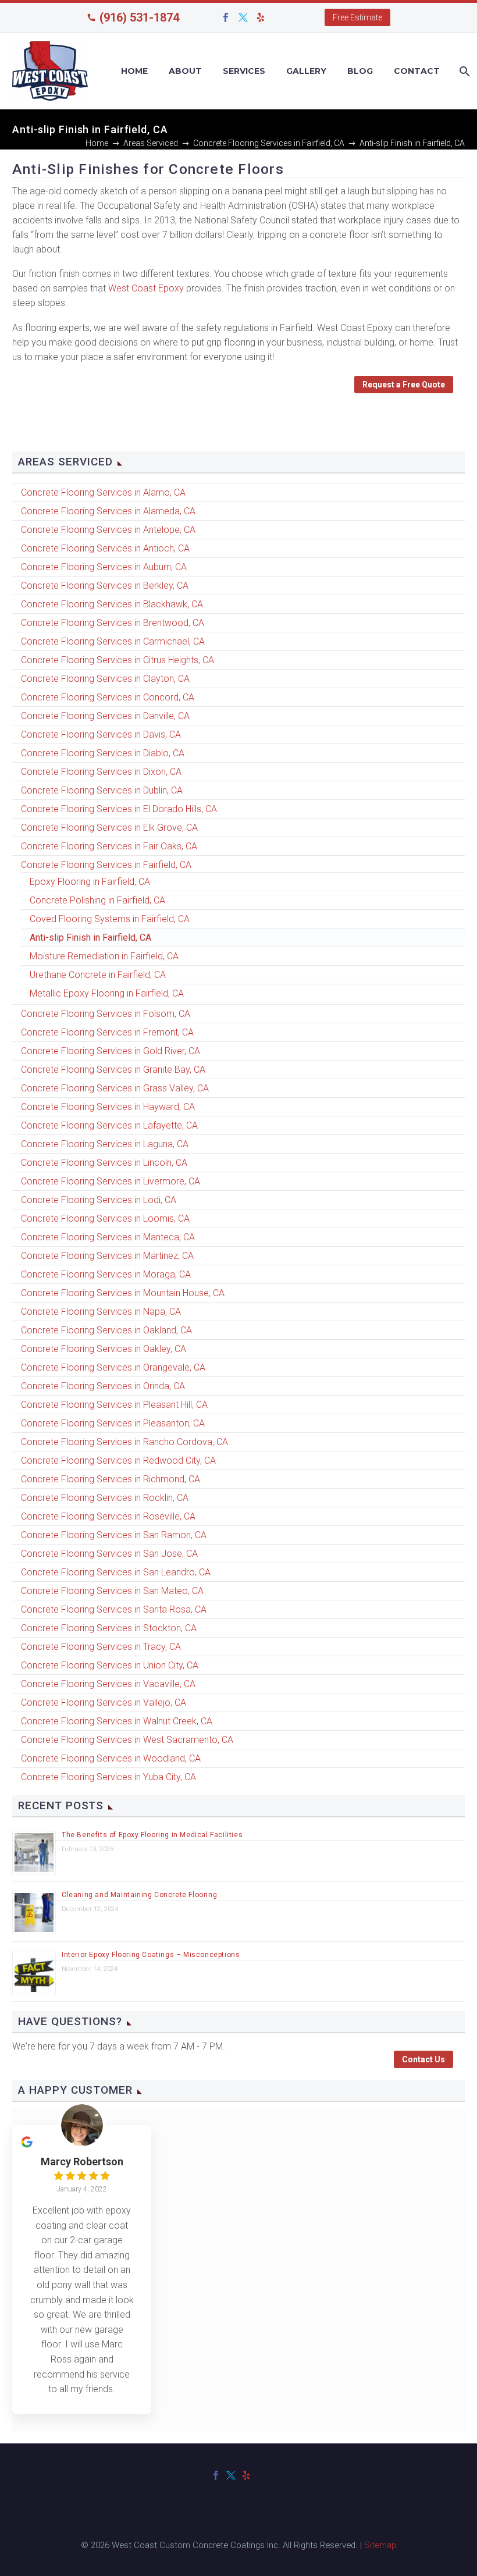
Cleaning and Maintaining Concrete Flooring (139, 1895)
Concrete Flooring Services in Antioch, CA (105, 548)
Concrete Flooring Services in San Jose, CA (109, 1554)
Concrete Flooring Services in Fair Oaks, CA (109, 846)
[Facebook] (226, 17)
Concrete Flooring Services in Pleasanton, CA (113, 1423)
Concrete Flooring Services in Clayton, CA (105, 679)
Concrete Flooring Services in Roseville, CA (108, 1516)
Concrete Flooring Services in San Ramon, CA (114, 1535)
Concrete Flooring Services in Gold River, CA (111, 1051)
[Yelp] (261, 17)
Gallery (306, 71)
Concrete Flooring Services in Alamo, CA (103, 492)
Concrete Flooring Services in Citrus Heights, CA (118, 660)
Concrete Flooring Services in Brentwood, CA (113, 623)
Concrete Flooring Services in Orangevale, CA (113, 1367)
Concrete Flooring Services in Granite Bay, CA (113, 1070)
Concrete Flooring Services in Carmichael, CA (113, 641)
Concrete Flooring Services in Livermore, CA (111, 1181)
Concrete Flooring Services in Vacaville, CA (108, 1684)
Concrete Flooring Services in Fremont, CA (107, 1032)
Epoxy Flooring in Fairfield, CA (90, 882)
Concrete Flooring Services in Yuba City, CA (108, 1777)
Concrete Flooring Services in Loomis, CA (105, 1218)
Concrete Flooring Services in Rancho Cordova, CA (124, 1442)
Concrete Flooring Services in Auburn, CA (104, 567)
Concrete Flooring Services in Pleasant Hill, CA (114, 1405)
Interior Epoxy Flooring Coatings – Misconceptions (151, 1955)
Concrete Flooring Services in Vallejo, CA (104, 1702)
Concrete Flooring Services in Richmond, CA (111, 1479)
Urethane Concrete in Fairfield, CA (98, 975)
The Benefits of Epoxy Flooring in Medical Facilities (152, 1835)
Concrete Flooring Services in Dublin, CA (102, 790)
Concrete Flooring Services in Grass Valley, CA (115, 1088)
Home (134, 71)
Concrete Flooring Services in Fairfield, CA (106, 865)
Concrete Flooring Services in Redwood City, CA (118, 1460)
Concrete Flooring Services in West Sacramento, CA (127, 1740)
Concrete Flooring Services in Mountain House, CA (123, 1293)
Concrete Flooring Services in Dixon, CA (101, 772)
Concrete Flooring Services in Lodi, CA (99, 1200)
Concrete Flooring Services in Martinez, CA (107, 1256)
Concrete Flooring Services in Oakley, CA (104, 1349)
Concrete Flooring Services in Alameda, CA (108, 511)
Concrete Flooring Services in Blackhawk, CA (112, 604)
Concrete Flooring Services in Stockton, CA (109, 1628)
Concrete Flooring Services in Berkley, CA (105, 586)
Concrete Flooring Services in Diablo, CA (103, 753)
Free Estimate (357, 17)
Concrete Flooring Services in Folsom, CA (106, 1014)
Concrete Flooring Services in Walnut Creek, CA (117, 1721)
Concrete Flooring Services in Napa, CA (101, 1312)
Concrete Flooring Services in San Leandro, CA (116, 1572)
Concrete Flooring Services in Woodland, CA (111, 1758)
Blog (360, 71)
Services (244, 71)
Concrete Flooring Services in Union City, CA (110, 1665)
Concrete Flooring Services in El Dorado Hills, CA (119, 809)
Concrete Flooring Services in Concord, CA (108, 697)
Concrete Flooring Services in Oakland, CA (106, 1330)
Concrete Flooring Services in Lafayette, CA (109, 1125)
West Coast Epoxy (145, 288)
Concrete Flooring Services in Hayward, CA (108, 1107)
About (185, 71)
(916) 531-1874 (139, 17)
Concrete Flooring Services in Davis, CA (101, 734)
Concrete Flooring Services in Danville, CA (105, 716)
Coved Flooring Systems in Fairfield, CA (110, 919)
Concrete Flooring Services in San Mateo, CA (112, 1591)
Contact (417, 71)
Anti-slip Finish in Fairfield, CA (90, 937)
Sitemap (380, 2545)
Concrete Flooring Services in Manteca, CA (108, 1237)
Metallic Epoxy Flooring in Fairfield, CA (107, 993)
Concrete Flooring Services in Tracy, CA (101, 1647)
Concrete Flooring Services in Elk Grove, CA (109, 828)
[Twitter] (243, 17)
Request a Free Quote (404, 385)
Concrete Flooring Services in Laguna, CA (105, 1144)
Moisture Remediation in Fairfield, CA (104, 956)
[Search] (463, 71)
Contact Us (423, 2059)
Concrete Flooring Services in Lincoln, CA (104, 1163)
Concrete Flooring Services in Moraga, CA (106, 1274)
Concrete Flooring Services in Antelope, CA (108, 530)
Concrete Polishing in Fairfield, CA (97, 900)
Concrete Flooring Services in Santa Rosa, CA (114, 1609)
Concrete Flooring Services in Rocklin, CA (105, 1498)
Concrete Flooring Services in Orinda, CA (103, 1386)
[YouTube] (278, 17)
